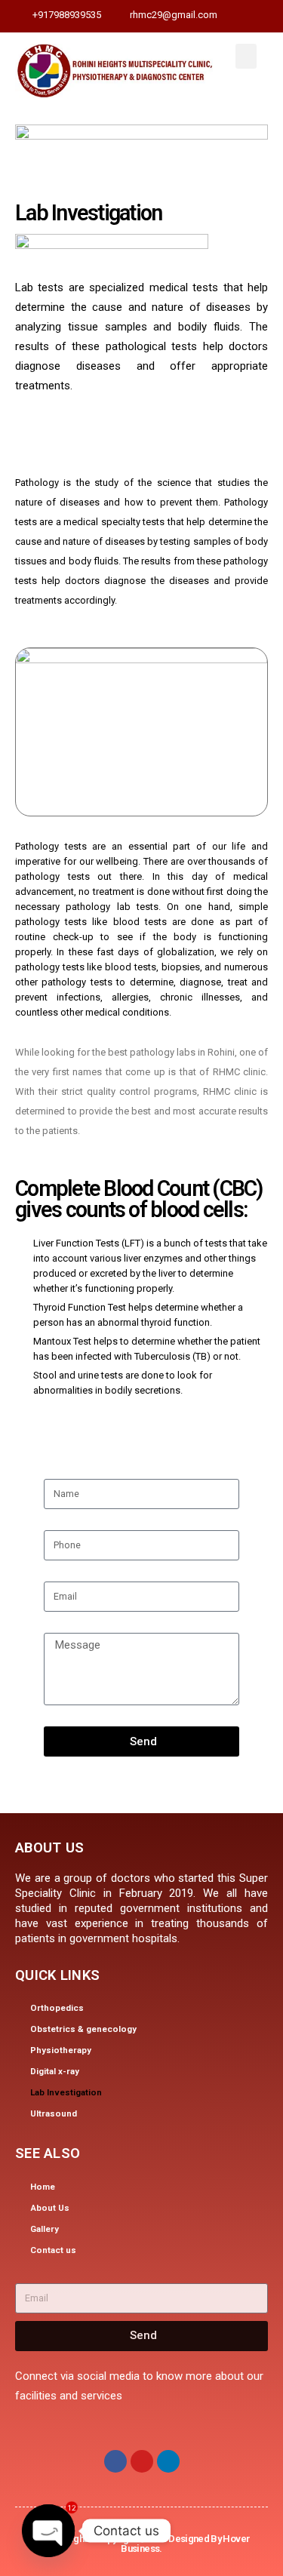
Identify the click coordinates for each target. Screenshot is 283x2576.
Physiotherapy (61, 2050)
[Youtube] (142, 2461)
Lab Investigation (66, 2092)
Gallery (45, 2229)
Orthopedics (57, 2008)
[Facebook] (115, 2461)
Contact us (53, 2250)
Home (43, 2187)
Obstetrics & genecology (83, 2029)
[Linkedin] (168, 2461)
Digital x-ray (55, 2071)
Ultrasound (54, 2113)
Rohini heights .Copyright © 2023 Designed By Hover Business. (142, 2544)
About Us (50, 2208)
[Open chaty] (48, 2531)
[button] (246, 56)
